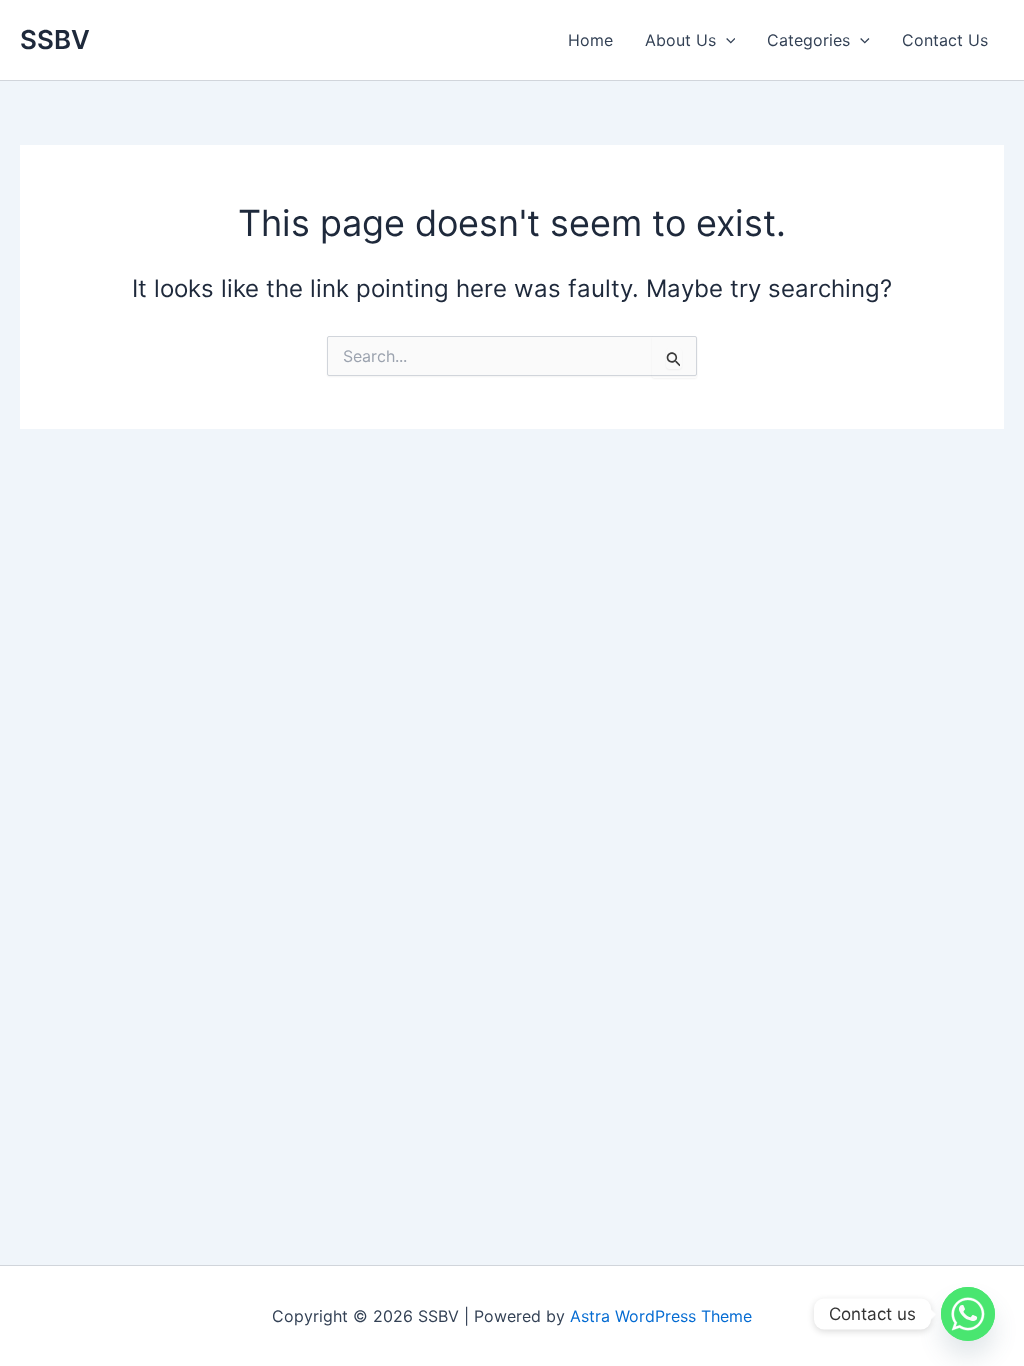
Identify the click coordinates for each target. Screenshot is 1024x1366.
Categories (808, 40)
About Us (680, 40)
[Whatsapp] (968, 1314)
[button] (726, 40)
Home (590, 40)
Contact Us (945, 40)
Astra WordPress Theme (661, 1316)
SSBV (55, 39)
